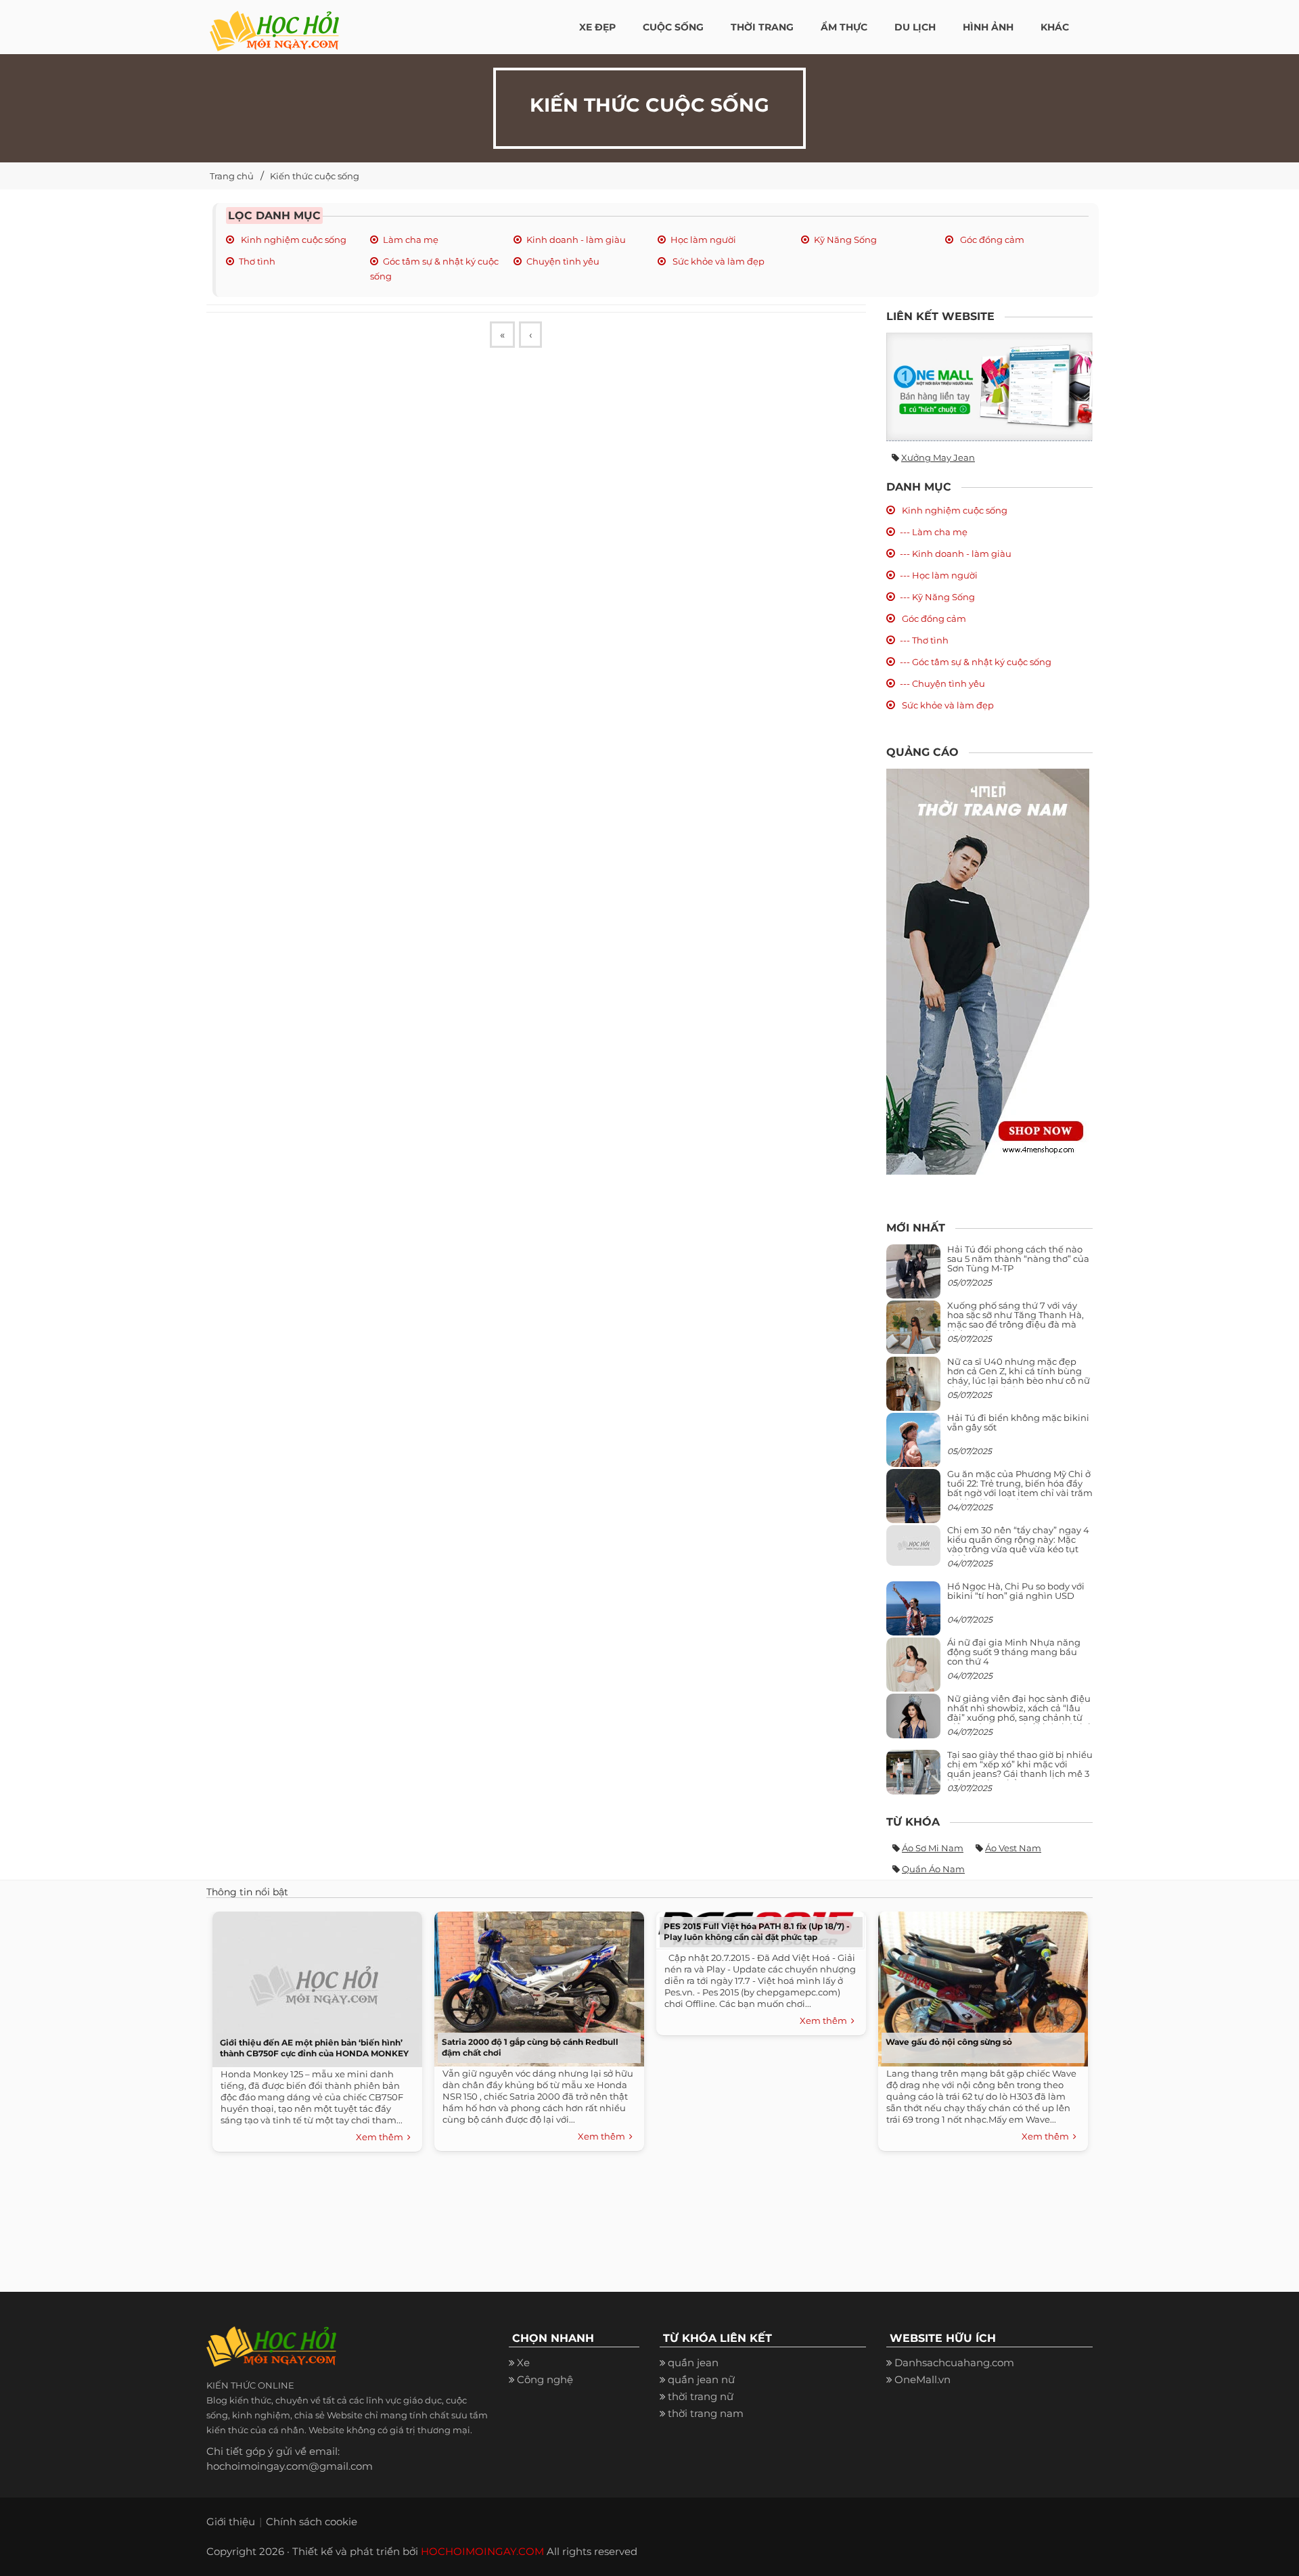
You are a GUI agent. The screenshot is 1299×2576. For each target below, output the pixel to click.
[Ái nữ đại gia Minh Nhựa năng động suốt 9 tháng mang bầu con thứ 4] (913, 1672)
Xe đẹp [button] (597, 27)
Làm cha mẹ (411, 240)
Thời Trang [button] (762, 27)
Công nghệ (545, 2379)
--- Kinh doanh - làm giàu (956, 553)
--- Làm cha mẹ (934, 532)
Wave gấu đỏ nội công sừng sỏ (949, 2042)
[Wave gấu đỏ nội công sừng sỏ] (980, 1986)
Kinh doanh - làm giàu (576, 240)
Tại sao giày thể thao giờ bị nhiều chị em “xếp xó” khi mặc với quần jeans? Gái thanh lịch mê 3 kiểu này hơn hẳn (1020, 1769)
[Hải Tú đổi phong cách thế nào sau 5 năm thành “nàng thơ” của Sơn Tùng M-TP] (913, 1276)
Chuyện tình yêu (563, 261)
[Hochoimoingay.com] (274, 24)
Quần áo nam (933, 1869)
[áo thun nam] (988, 971)
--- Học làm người (939, 575)
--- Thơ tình (924, 640)
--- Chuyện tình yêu (942, 683)
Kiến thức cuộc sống (315, 176)
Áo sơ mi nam (933, 1848)
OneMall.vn (922, 2379)
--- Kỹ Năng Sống (937, 597)
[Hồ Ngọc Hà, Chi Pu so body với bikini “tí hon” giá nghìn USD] (913, 1613)
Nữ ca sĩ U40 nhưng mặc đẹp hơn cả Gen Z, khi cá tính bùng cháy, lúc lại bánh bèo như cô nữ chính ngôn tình (1019, 1376)
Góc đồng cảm (991, 240)
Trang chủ (232, 176)
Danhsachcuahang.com (954, 2363)
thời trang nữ (701, 2396)
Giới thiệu (231, 2522)
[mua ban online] (989, 387)
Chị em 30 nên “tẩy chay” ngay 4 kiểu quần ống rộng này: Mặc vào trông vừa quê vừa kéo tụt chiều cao (1018, 1544)
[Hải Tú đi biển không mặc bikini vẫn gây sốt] (913, 1445)
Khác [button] (1055, 27)
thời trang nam (706, 2413)
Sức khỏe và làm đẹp (717, 261)
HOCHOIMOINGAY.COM (482, 2551)
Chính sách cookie (312, 2522)
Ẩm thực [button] (844, 27)
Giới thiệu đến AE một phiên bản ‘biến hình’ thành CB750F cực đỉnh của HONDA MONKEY (314, 2048)
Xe (523, 2363)
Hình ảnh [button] (988, 27)
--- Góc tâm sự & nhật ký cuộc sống (976, 662)
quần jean (693, 2363)
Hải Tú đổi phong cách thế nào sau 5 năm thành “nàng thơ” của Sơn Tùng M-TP (1018, 1259)
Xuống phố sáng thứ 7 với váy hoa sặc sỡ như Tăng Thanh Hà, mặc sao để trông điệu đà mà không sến (1016, 1320)
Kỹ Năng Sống (845, 240)
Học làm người (703, 240)
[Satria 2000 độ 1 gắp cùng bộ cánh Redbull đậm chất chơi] (536, 1986)
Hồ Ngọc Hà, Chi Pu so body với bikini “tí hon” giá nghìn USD (1016, 1591)
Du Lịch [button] (915, 27)
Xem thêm (382, 2137)
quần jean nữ (701, 2379)
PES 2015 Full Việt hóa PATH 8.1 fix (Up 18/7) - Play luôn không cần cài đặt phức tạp (757, 1931)
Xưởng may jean (938, 457)
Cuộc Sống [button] (673, 27)
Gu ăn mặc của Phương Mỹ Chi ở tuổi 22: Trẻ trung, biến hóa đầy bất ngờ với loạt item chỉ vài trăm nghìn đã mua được (1020, 1488)
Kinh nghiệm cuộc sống (293, 240)
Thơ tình (257, 261)
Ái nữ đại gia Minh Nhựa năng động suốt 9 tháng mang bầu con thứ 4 (1014, 1652)
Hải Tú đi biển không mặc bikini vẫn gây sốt (1018, 1422)
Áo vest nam (1013, 1848)
